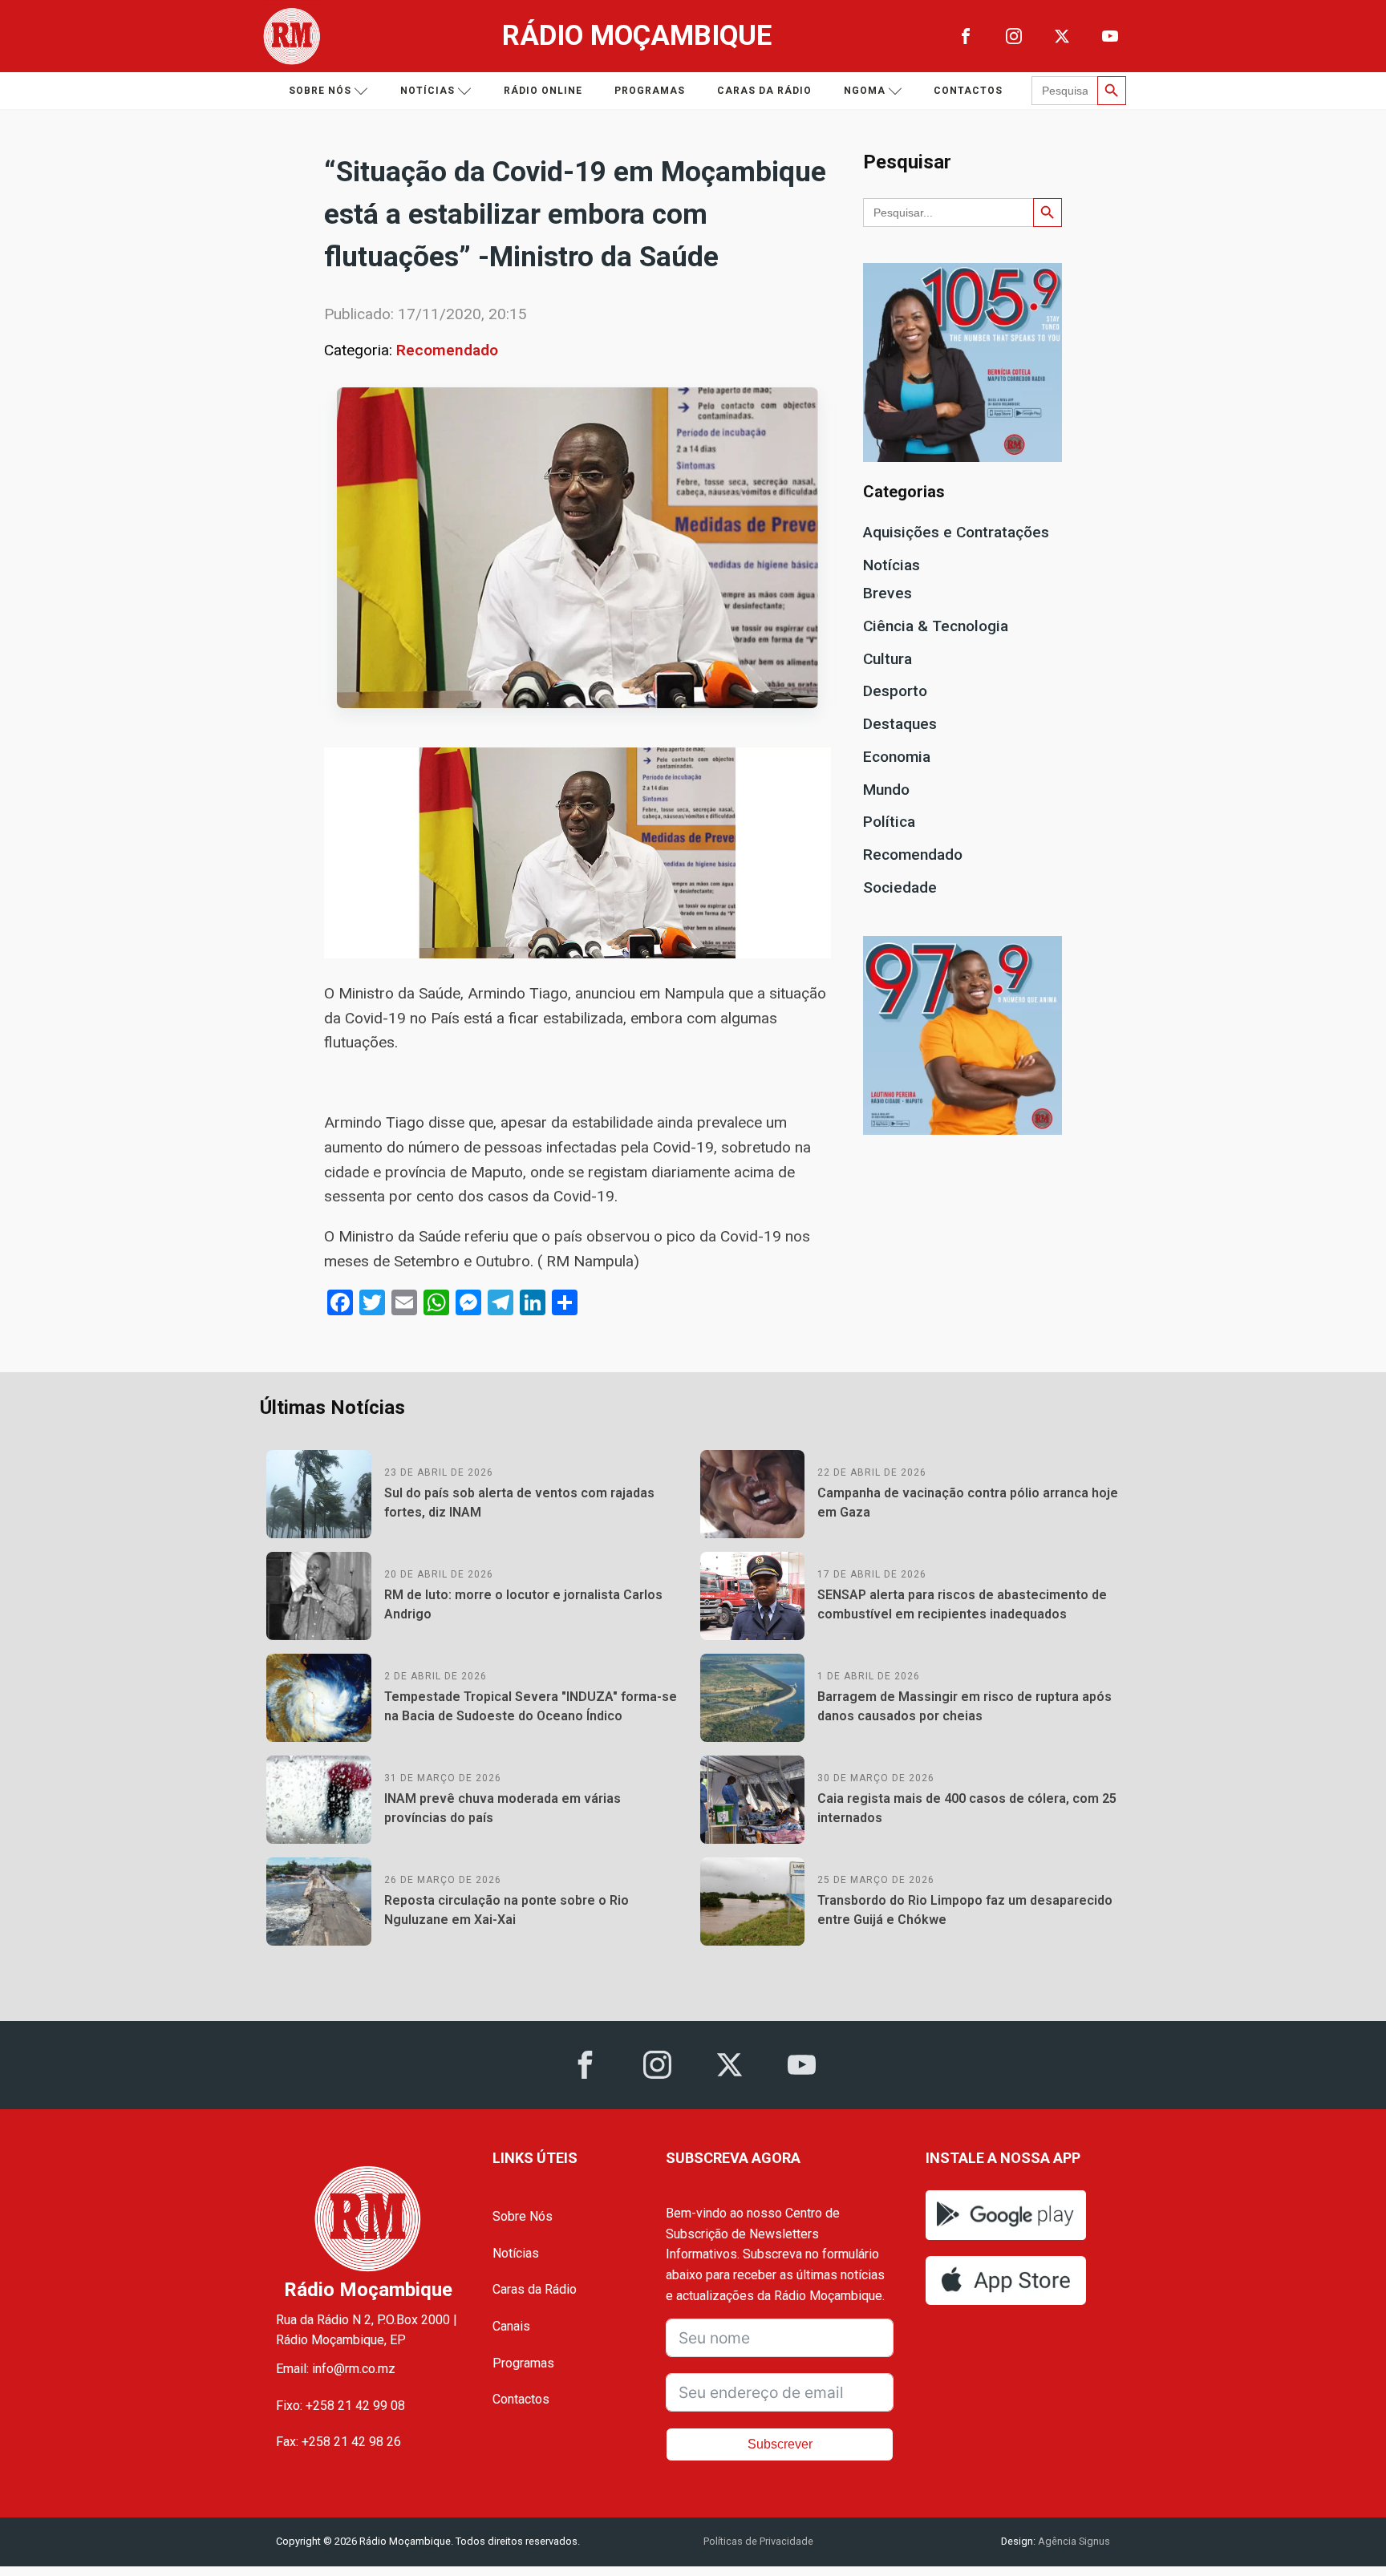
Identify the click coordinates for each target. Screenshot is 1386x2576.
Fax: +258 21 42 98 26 (338, 2442)
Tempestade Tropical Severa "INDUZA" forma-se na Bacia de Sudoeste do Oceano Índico (531, 1706)
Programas (650, 91)
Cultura (888, 659)
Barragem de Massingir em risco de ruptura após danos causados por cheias (965, 1706)
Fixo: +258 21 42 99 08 (340, 2406)
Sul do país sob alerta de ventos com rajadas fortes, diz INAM (519, 1503)
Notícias (428, 91)
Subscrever (780, 2444)
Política (889, 822)
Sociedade (900, 887)
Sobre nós (320, 91)
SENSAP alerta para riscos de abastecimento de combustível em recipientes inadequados (962, 1604)
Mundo (886, 790)
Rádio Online (543, 91)
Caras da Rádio (764, 91)
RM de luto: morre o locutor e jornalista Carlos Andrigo (523, 1604)
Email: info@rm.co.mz (336, 2369)
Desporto (895, 691)
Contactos (968, 91)
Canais (511, 2326)
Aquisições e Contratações (956, 532)
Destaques (900, 724)
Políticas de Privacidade (758, 2541)
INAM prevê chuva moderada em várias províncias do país (503, 1808)
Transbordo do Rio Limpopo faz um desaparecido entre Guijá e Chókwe (965, 1910)
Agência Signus (1073, 2541)
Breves (888, 593)
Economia (897, 757)
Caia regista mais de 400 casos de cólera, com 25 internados (967, 1808)
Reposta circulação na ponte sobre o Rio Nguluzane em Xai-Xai (507, 1910)
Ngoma (865, 91)
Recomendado (447, 350)
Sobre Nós (523, 2216)
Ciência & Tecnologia (936, 626)
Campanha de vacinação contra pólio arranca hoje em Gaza (968, 1503)
